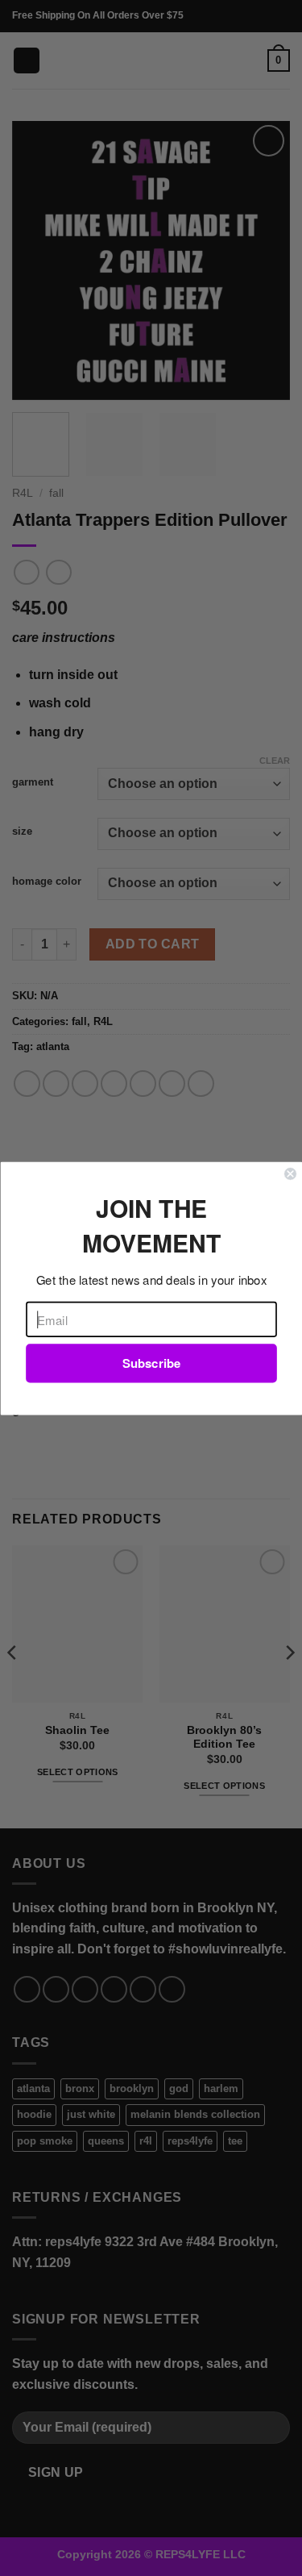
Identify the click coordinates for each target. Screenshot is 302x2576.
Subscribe (151, 1363)
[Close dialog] (290, 1174)
